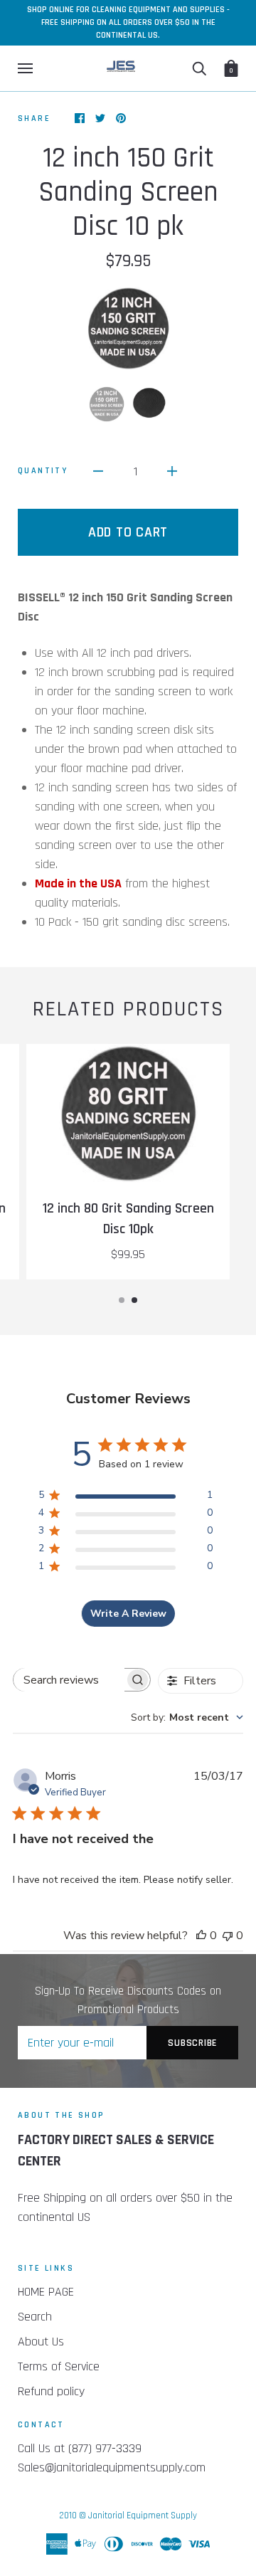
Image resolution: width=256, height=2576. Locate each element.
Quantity (43, 471)
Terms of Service (59, 2366)
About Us (41, 2342)
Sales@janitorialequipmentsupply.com (112, 2467)
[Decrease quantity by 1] (98, 471)
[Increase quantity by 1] (172, 471)
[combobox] (187, 1717)
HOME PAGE (46, 2292)
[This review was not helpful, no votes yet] (228, 1936)
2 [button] (134, 1300)
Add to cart (128, 532)
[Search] (199, 68)
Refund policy (51, 2391)
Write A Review (128, 1614)
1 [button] (122, 1300)
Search (35, 2317)
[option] (128, 328)
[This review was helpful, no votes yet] (201, 1936)
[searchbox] (69, 1680)
